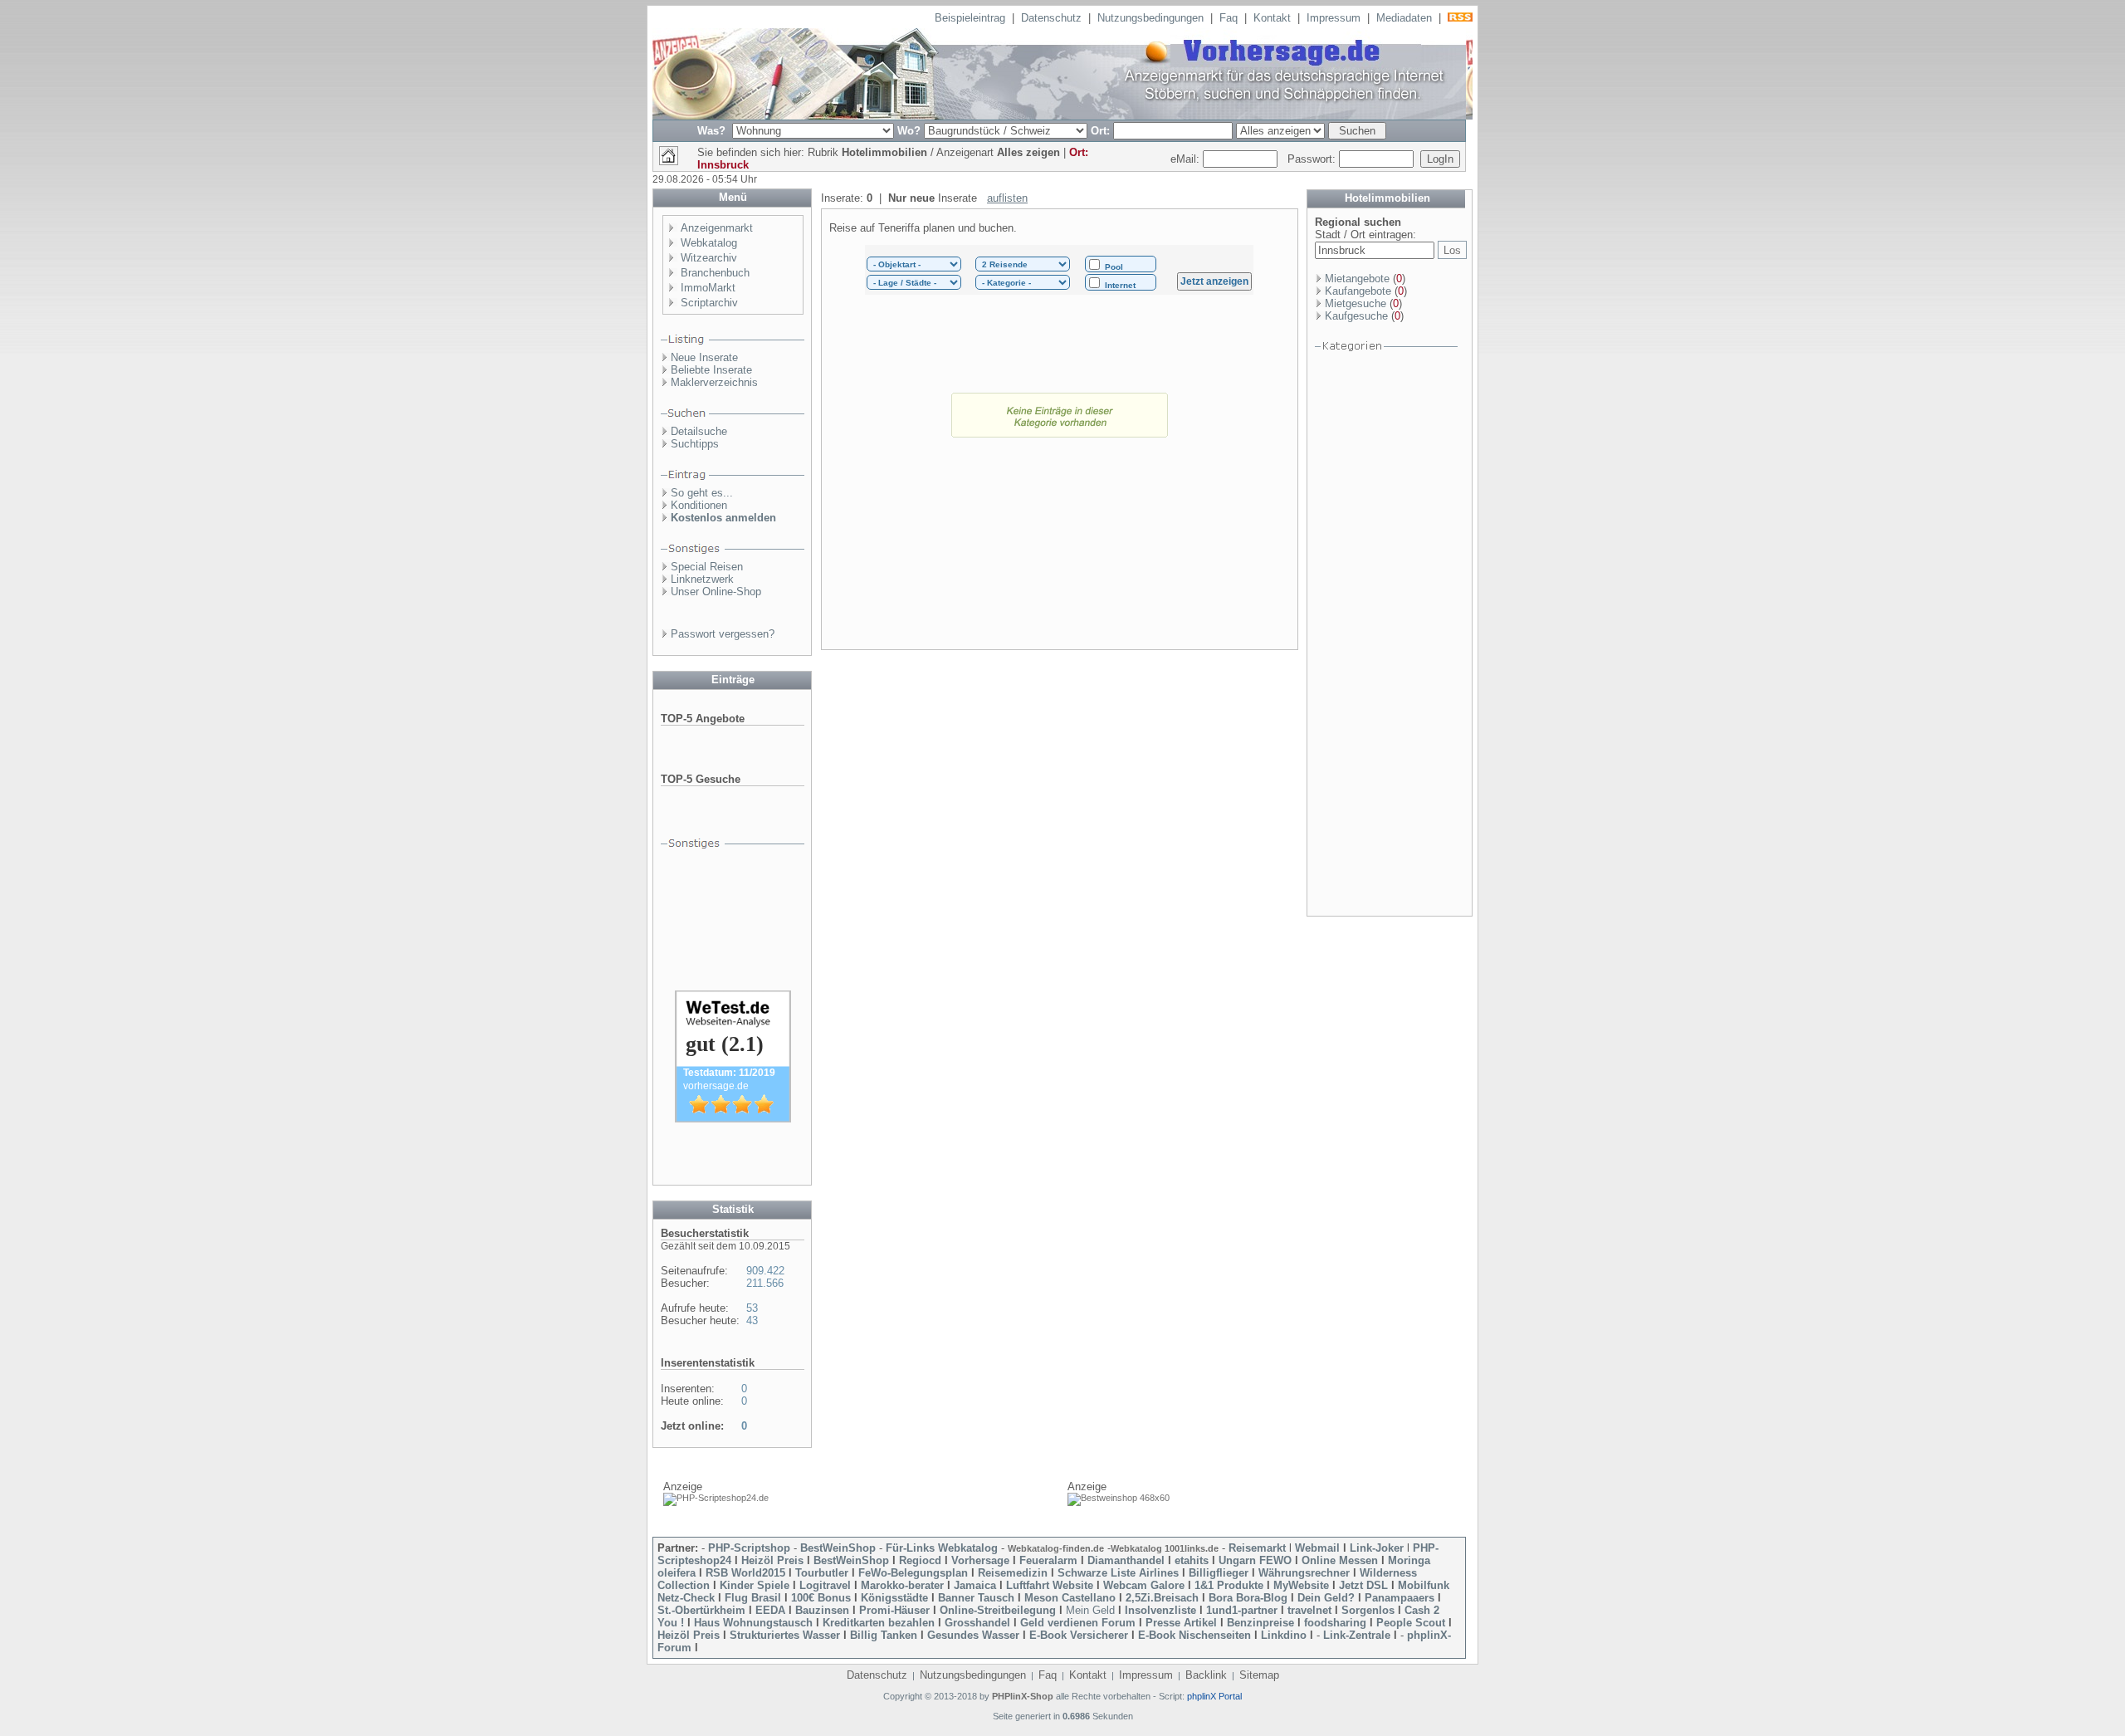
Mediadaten (1404, 18)
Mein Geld (1090, 1610)
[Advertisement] (1059, 556)
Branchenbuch (715, 273)
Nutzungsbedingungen (1150, 18)
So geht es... (702, 493)
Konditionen (699, 505)
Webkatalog (709, 243)
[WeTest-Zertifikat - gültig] (733, 1119)
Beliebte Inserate (711, 370)
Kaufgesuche (1356, 316)
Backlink (1206, 1675)
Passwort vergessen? (723, 634)
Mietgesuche (1356, 303)
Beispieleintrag (970, 18)
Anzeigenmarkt (717, 228)
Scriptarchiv (709, 303)
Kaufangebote (1358, 291)
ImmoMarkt (708, 288)
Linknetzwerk (702, 579)
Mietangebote (1357, 279)
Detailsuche (699, 431)
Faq (1229, 18)
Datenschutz (1051, 18)
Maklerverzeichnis (714, 382)
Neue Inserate (704, 357)
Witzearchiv (709, 258)
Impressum (1334, 18)
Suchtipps (695, 444)
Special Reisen (707, 567)
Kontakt (1272, 18)
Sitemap (1259, 1675)
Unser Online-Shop (716, 592)
